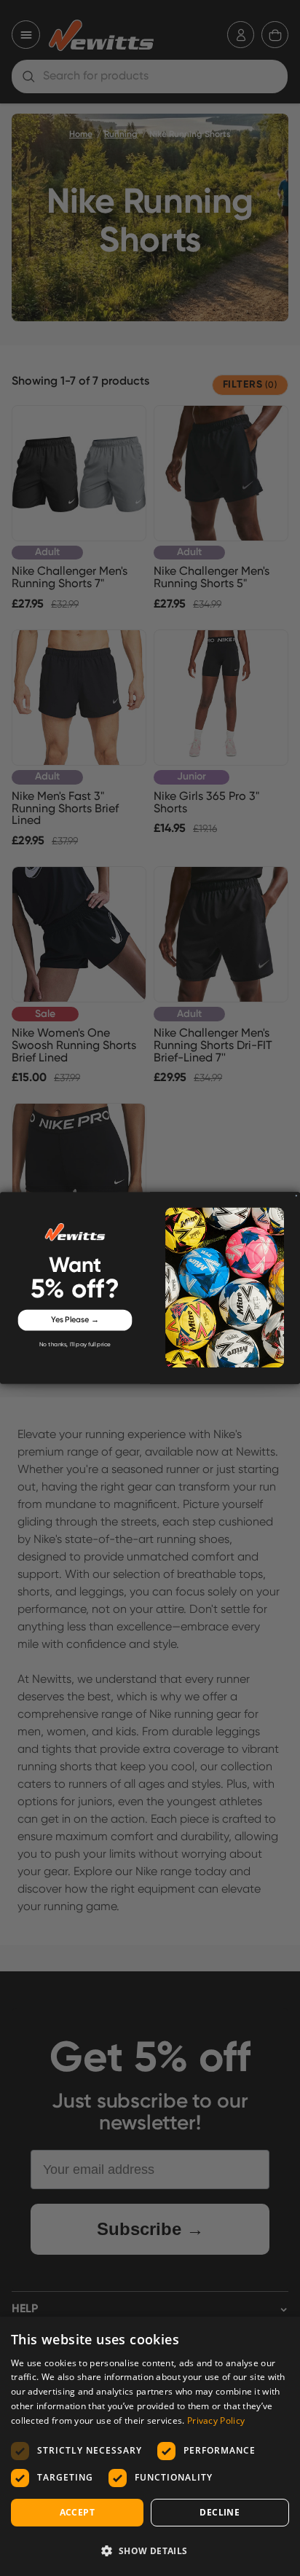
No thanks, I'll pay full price (75, 1344)
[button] (150, 2551)
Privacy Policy (216, 2420)
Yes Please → (75, 1320)
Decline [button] (220, 2512)
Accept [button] (77, 2512)
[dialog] (150, 2446)
